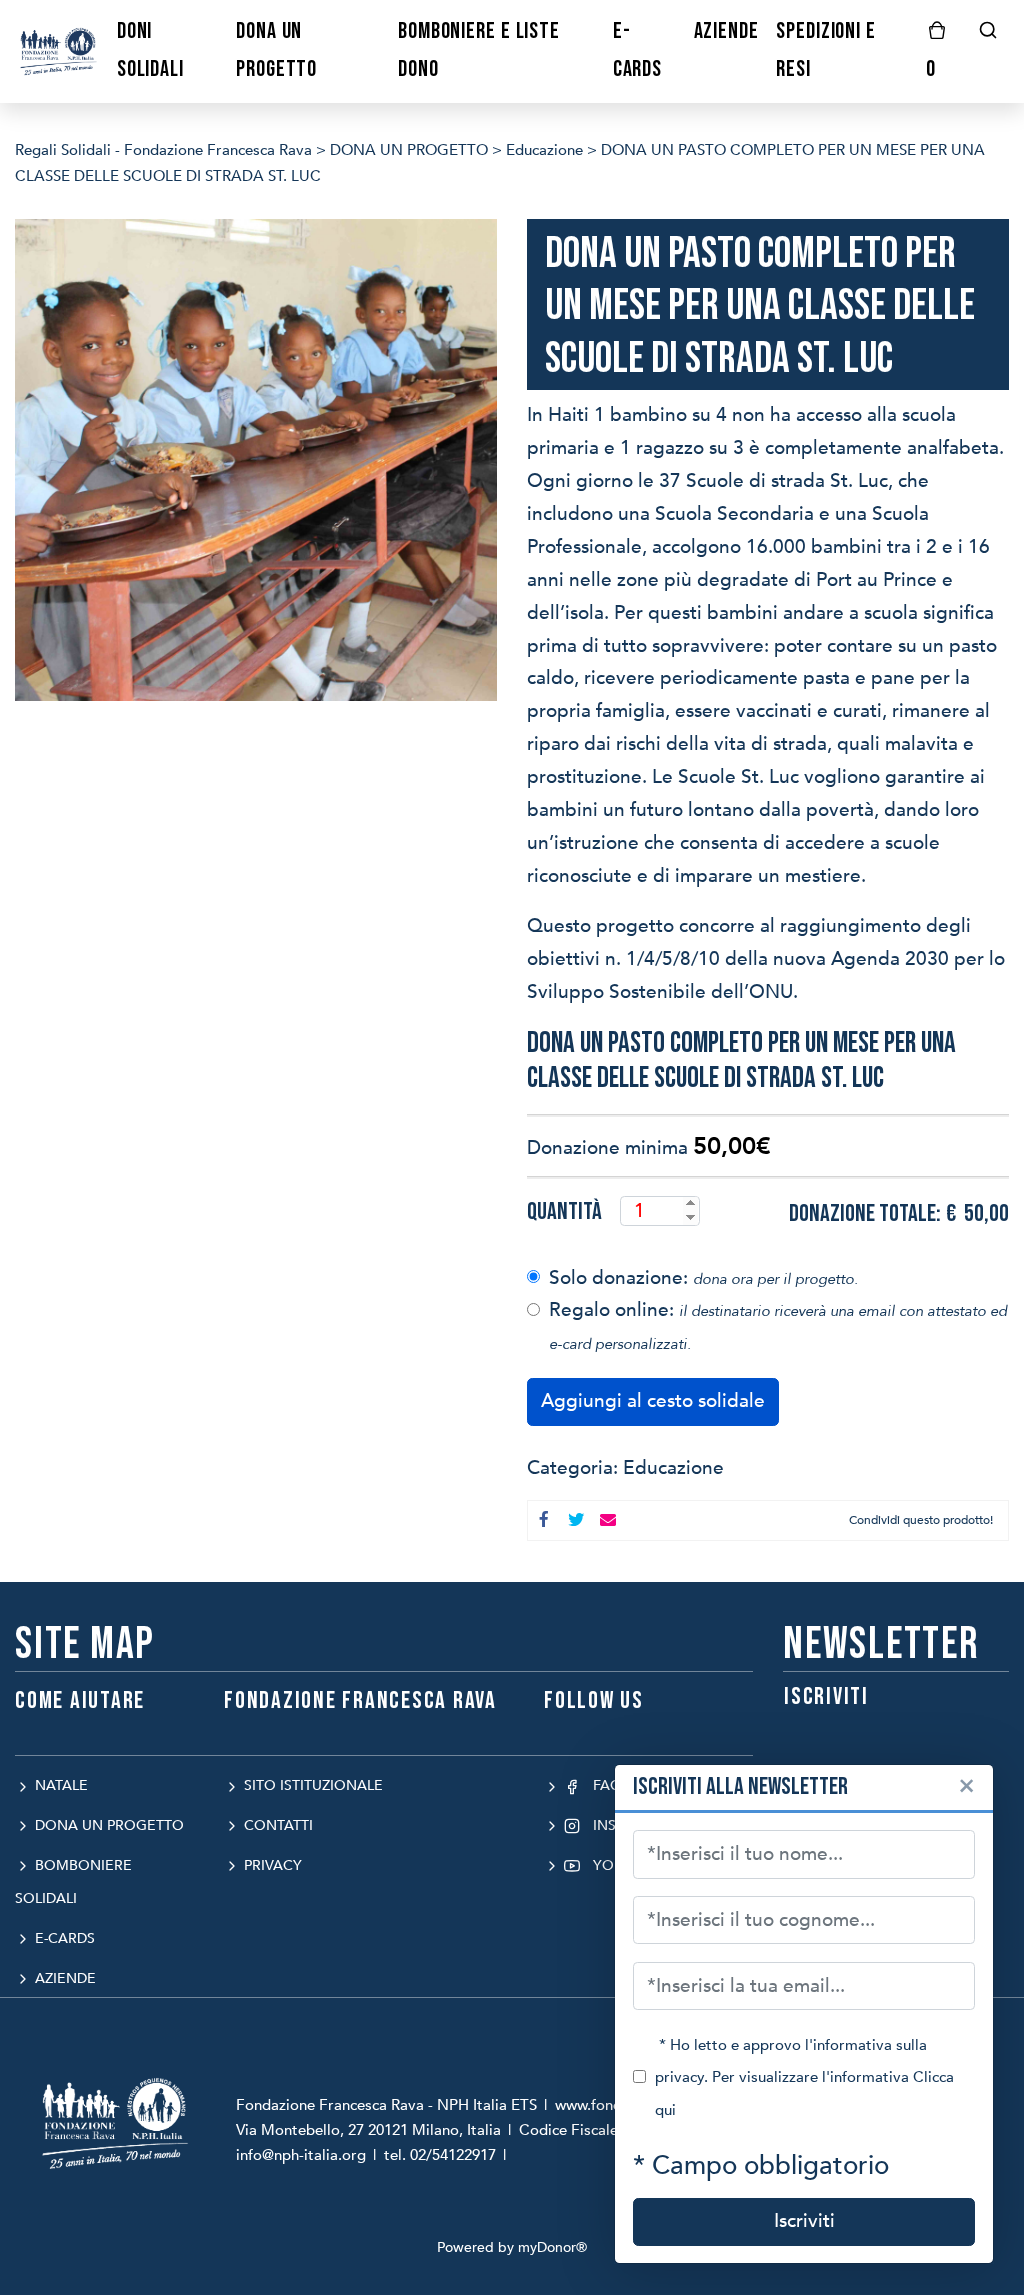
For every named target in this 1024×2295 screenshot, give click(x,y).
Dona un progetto (107, 1825)
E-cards (63, 1938)
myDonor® (552, 2247)
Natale (59, 1785)
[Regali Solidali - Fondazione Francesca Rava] (59, 50)
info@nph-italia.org (301, 2155)
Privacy (271, 1865)
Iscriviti (804, 2221)
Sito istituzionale (311, 1785)
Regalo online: (778, 1326)
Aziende (63, 1978)
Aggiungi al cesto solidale (653, 1401)
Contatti (276, 1825)
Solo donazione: (703, 1278)
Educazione (673, 1468)
